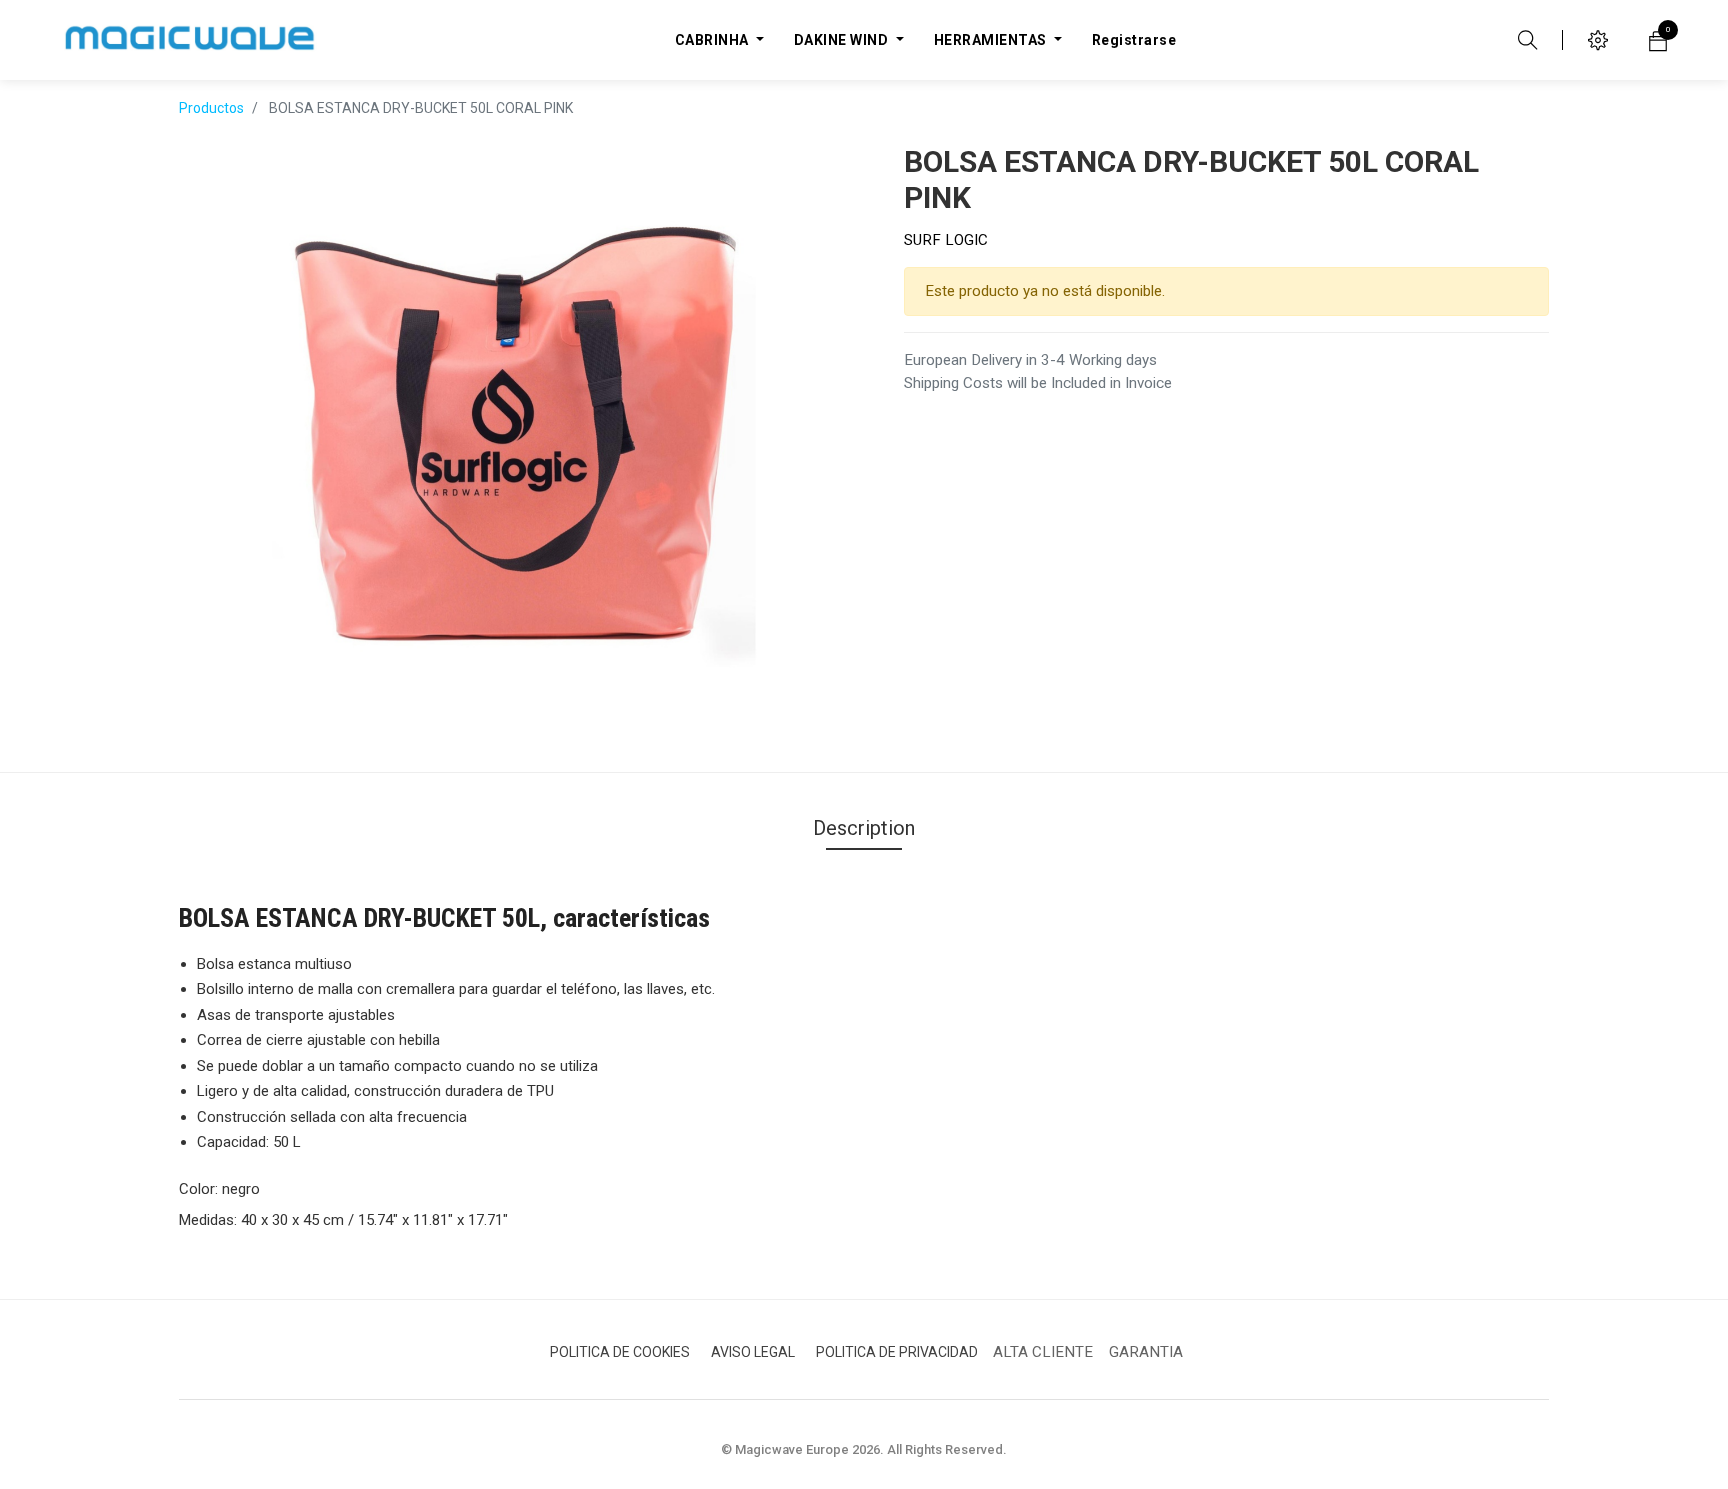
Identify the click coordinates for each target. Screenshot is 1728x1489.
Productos (211, 108)
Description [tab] (864, 828)
